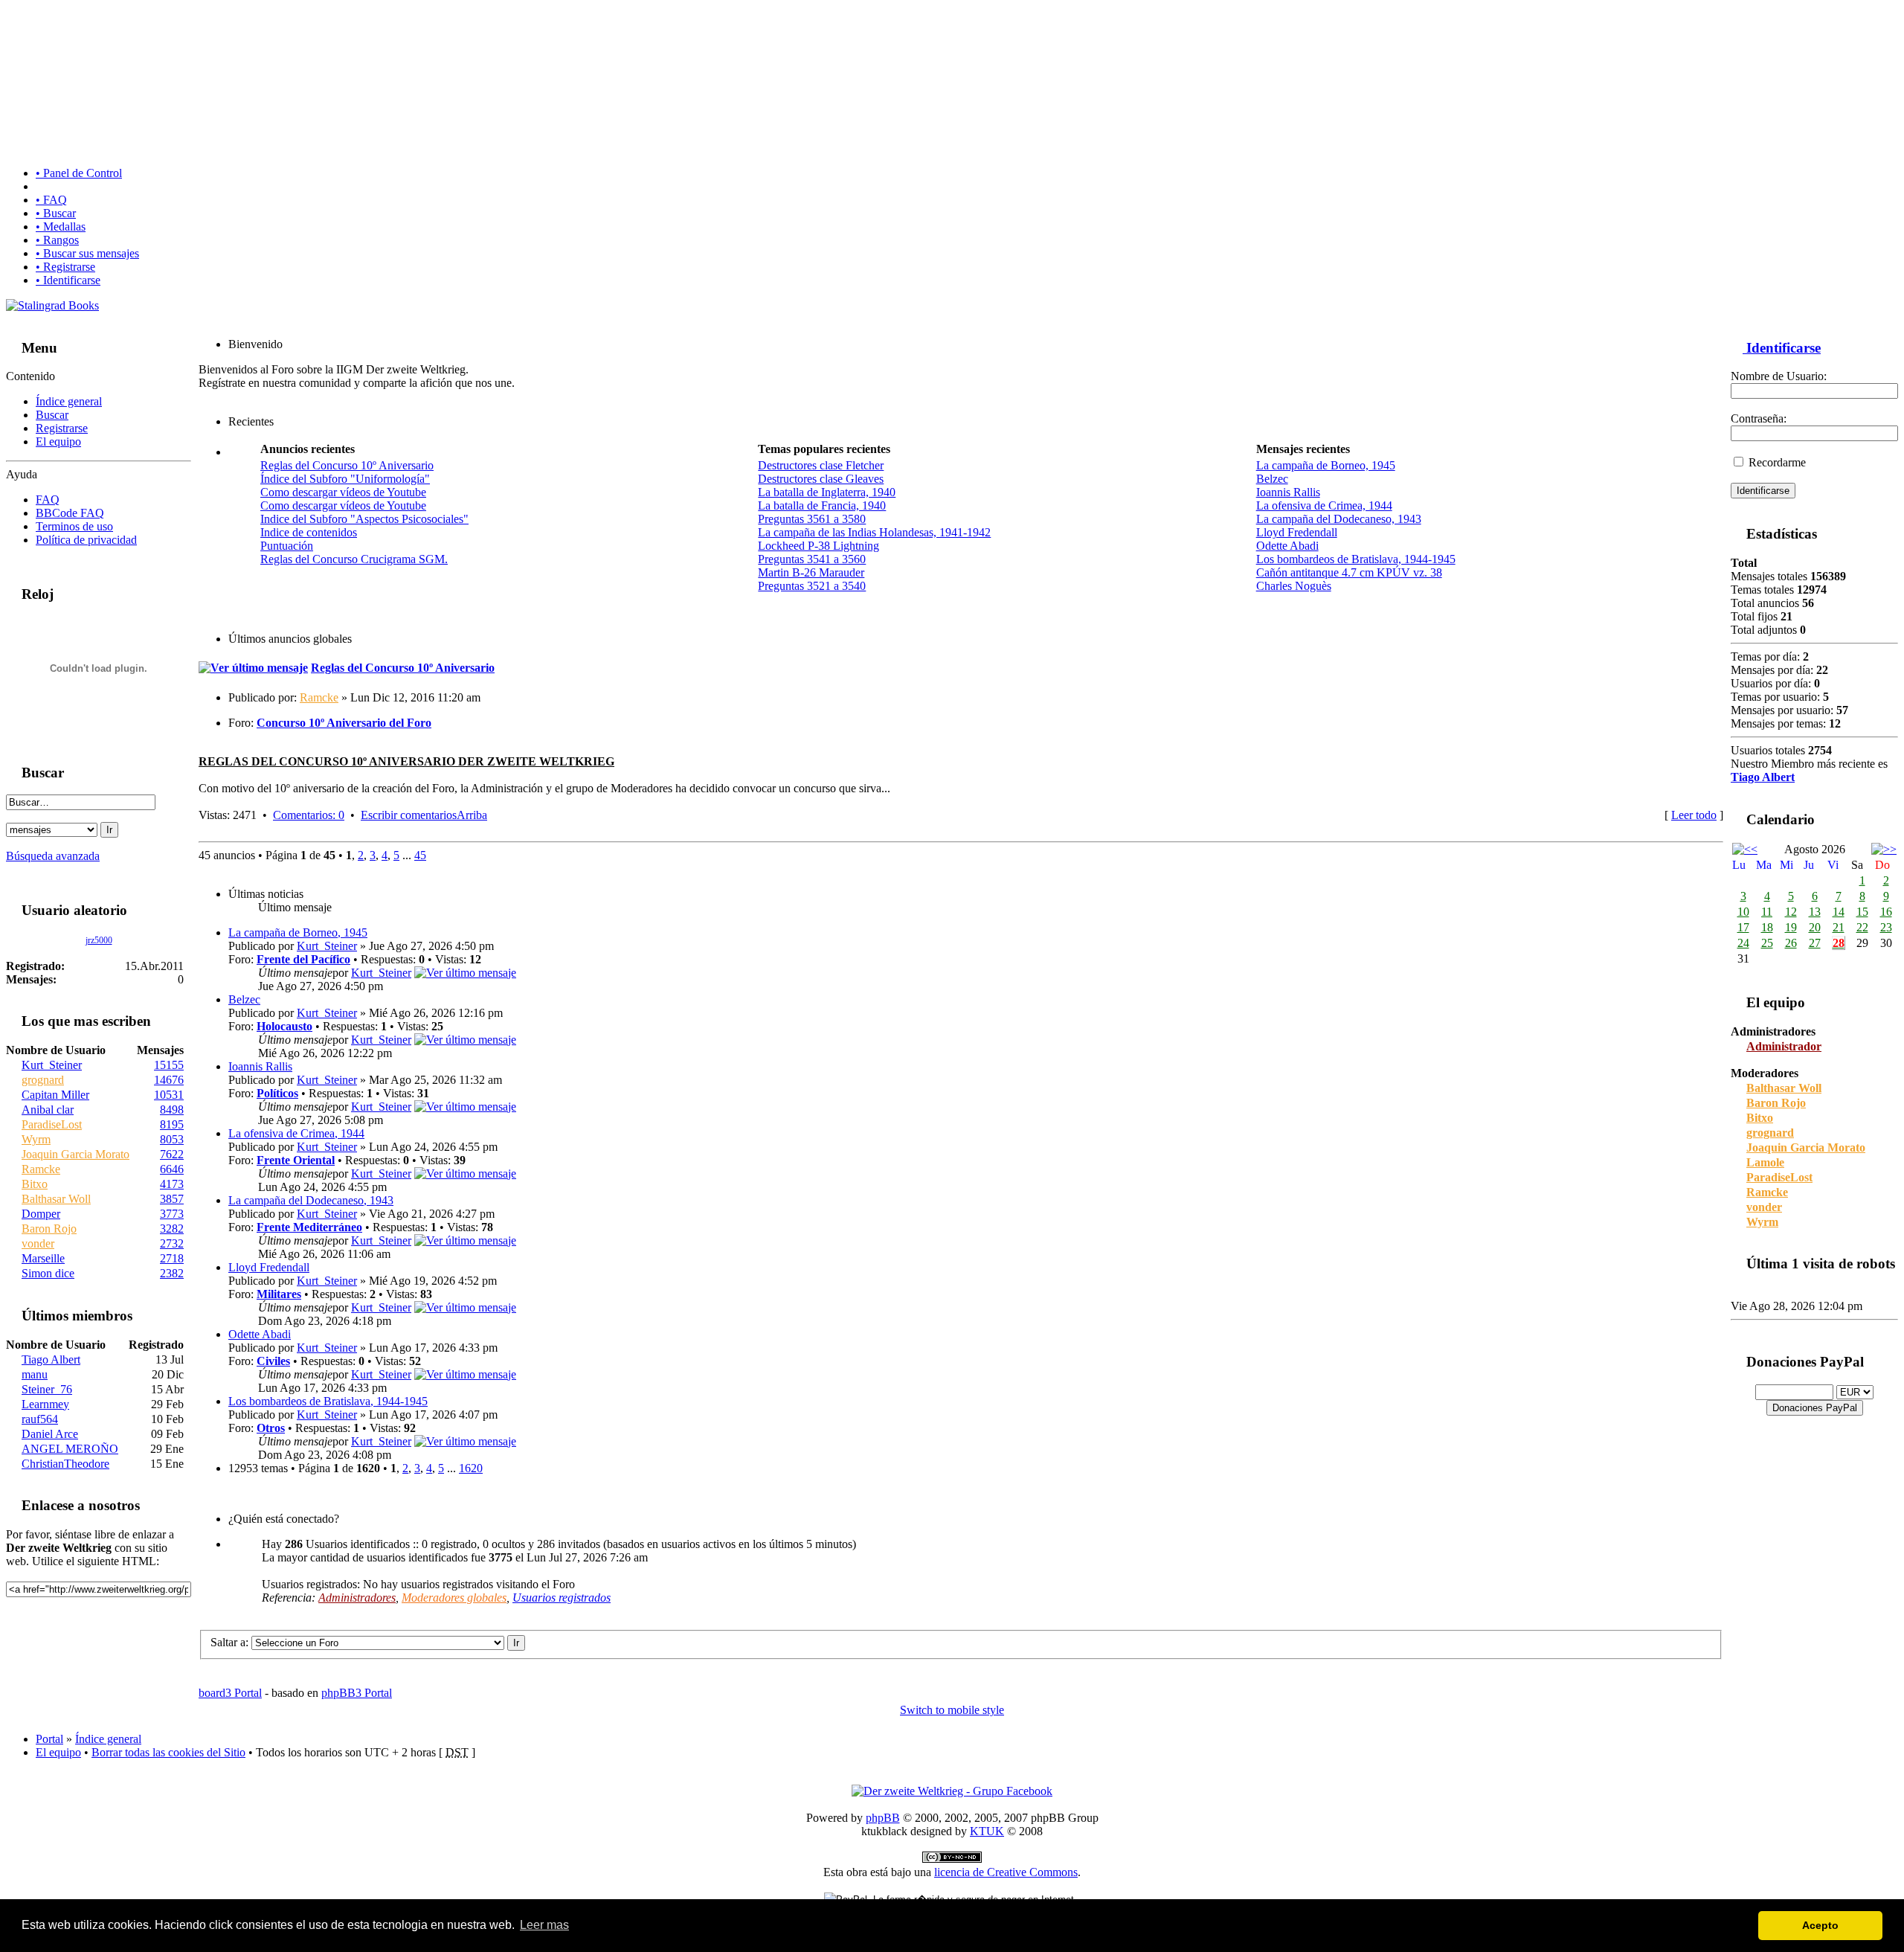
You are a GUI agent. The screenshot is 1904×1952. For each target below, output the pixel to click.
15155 (169, 1065)
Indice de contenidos (309, 532)
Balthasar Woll (56, 1199)
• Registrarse (65, 267)
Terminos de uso (74, 526)
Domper (41, 1214)
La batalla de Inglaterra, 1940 (827, 492)
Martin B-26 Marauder (811, 572)
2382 (172, 1273)
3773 (172, 1214)
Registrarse (62, 428)
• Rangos (57, 240)
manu (35, 1374)
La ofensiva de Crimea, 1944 (1324, 505)
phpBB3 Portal (357, 1693)
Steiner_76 (47, 1389)
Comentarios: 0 (309, 815)
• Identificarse (68, 280)
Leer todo (1694, 815)
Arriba (472, 815)
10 (1743, 912)
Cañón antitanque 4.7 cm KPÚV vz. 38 (1349, 572)
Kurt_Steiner (52, 1065)
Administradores (357, 1598)
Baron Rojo (49, 1229)
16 (1886, 912)
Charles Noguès (1294, 586)
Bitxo (35, 1184)
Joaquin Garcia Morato (75, 1154)
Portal (49, 1739)
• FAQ (51, 200)
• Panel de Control (79, 173)
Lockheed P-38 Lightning (818, 546)
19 (1791, 927)
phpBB (883, 1818)
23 (1886, 927)
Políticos (277, 1093)
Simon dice (48, 1273)
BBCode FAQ (70, 513)
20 (1815, 927)
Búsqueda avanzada (53, 856)
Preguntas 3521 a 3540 (812, 586)
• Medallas (61, 227)
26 (1791, 943)
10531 (169, 1095)
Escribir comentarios (409, 815)
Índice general (69, 401)
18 (1767, 927)
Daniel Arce (50, 1434)
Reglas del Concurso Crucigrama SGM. (354, 559)
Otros (271, 1428)
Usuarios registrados (562, 1598)
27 (1815, 943)
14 (1839, 912)
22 (1862, 927)
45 (420, 855)
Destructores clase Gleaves (821, 479)
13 (1815, 912)
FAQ (48, 500)
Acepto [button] (1820, 1925)
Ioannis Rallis (1288, 492)
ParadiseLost (52, 1124)
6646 (172, 1169)
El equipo (58, 442)
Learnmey (45, 1404)
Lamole (1765, 1162)
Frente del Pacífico (303, 959)
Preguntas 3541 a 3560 (812, 559)
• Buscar (56, 213)
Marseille (43, 1258)
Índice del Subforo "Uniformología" (345, 479)
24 (1743, 943)
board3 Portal (230, 1693)
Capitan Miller (55, 1095)
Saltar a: (229, 1642)
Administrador (1784, 1046)
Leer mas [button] (544, 1925)
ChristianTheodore (65, 1464)
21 (1839, 927)
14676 (169, 1080)
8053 (172, 1139)
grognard (43, 1080)
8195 (172, 1124)
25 (1767, 943)
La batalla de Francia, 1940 (822, 505)
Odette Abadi (1287, 546)
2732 (172, 1243)
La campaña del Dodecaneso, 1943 (1339, 519)
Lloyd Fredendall (1297, 532)
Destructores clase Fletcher (821, 465)
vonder (38, 1243)
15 (1862, 912)
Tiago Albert (51, 1359)
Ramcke (41, 1169)
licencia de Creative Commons (1006, 1872)
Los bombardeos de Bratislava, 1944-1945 (1356, 559)
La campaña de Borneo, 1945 (1326, 465)
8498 (172, 1110)
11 (1767, 912)
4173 (172, 1184)
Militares (279, 1294)
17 (1743, 927)
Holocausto (284, 1026)
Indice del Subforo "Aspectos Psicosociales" (364, 519)
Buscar (52, 415)
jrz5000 (99, 940)
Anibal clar (48, 1110)
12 (1791, 912)
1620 (471, 1468)
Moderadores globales (454, 1598)
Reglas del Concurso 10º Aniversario (347, 465)
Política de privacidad (86, 540)
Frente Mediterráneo (309, 1227)
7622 (172, 1154)
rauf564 (40, 1419)
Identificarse (1782, 348)
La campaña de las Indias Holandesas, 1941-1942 (874, 532)
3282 (172, 1229)
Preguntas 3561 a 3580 (812, 519)
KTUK (987, 1831)
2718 (172, 1258)
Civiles (273, 1361)
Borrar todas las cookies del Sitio (168, 1752)
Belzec (1272, 479)
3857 (172, 1199)
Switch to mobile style (952, 1710)
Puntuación (287, 546)
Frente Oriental (296, 1160)
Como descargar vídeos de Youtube (343, 492)
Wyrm (36, 1139)
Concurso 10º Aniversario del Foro (344, 723)
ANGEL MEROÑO (70, 1449)
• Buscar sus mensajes (87, 253)
